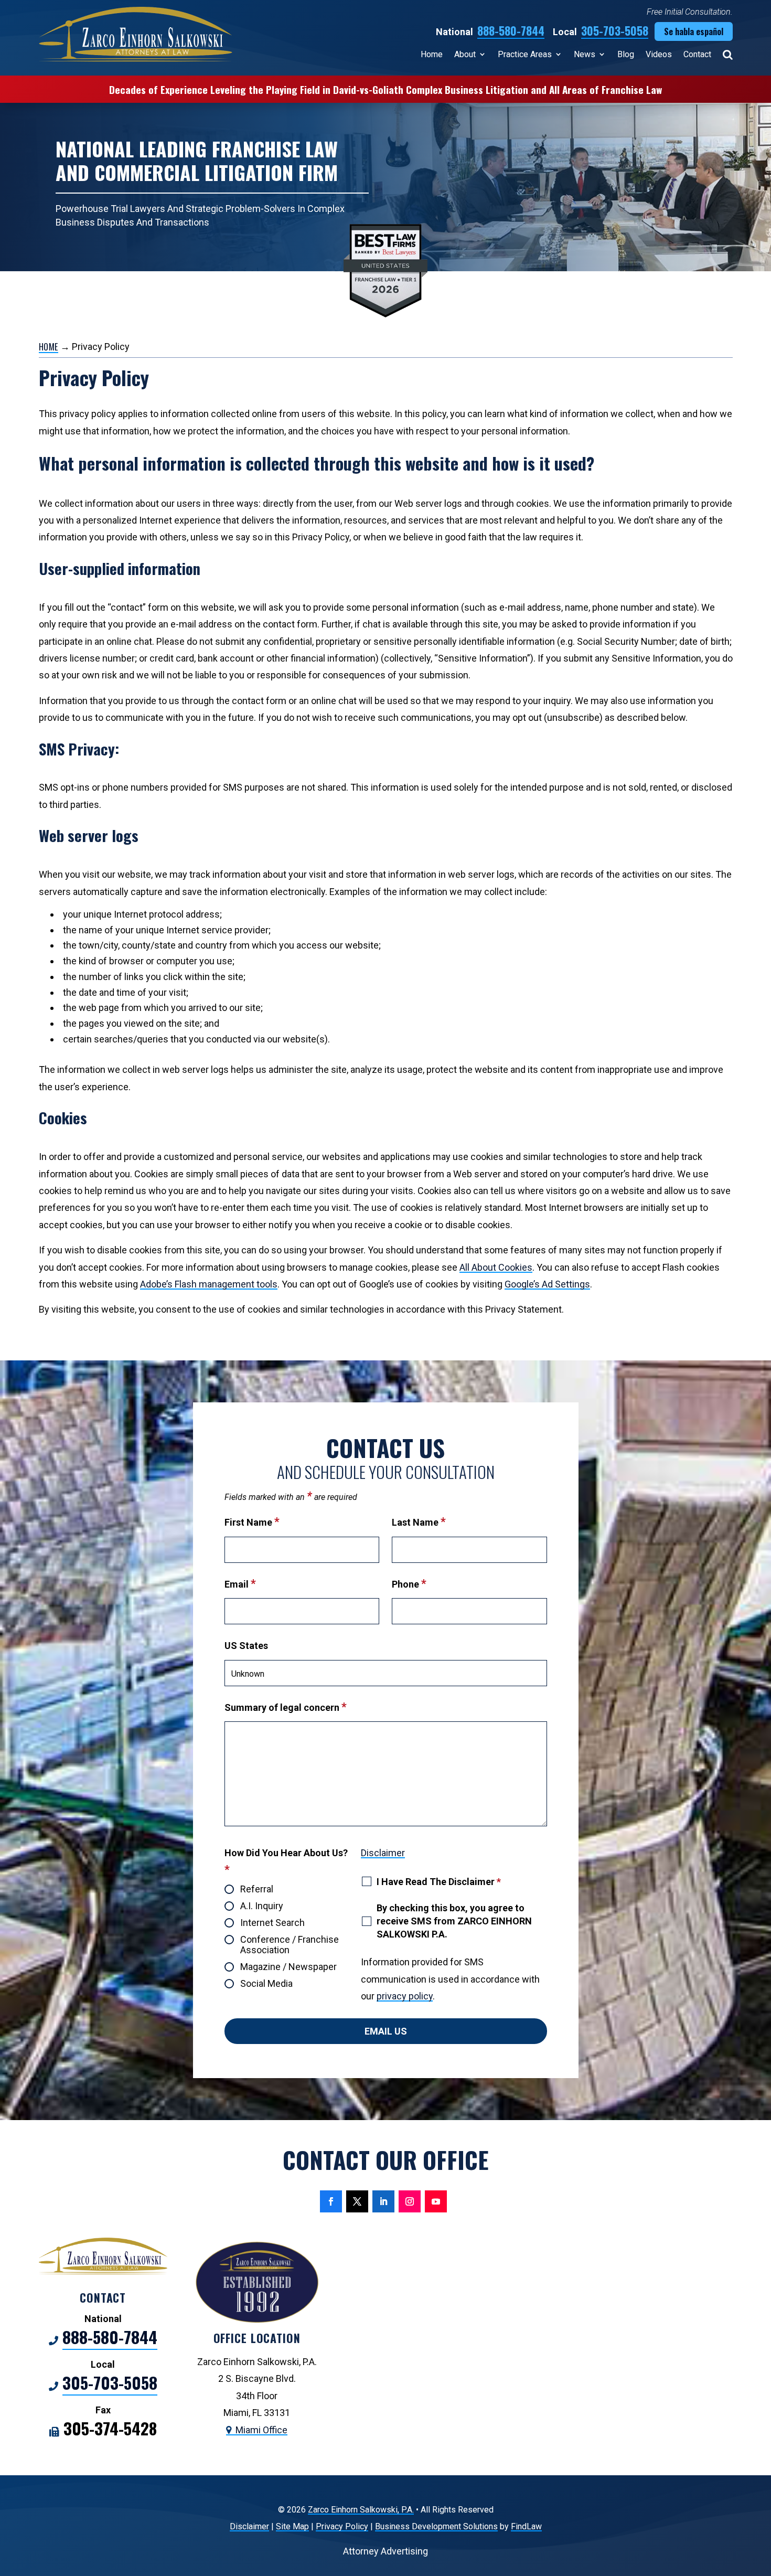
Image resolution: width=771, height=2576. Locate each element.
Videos (659, 54)
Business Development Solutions (436, 2526)
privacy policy (405, 1996)
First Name (252, 1522)
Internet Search (272, 1923)
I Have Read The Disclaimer (439, 1882)
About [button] (465, 54)
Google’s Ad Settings (547, 1284)
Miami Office (261, 2430)
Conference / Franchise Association (290, 1945)
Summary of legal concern (286, 1707)
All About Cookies (496, 1267)
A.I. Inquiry (262, 1906)
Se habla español (694, 31)
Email (240, 1584)
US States (246, 1646)
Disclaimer (383, 1853)
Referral (257, 1889)
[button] (761, 2500)
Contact (697, 54)
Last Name (419, 1522)
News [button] (585, 54)
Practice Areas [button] (525, 54)
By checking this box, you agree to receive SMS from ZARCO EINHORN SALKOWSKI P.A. (454, 1921)
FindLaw (526, 2526)
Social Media (266, 1984)
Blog (626, 54)
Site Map (292, 2526)
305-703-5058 (615, 30)
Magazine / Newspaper (288, 1967)
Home (432, 54)
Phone (409, 1584)
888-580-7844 (511, 30)
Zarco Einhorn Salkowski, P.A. (361, 2510)
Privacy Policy (342, 2526)
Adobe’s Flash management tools (209, 1284)
